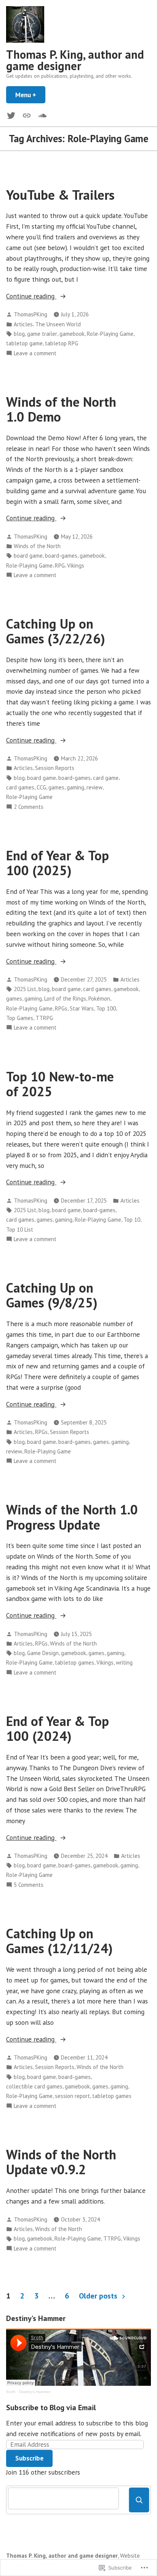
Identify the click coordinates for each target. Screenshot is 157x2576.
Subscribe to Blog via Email (51, 2408)
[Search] (139, 2500)
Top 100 (106, 1008)
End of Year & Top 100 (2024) (58, 1728)
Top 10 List (20, 1229)
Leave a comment (35, 354)
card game (106, 778)
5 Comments (29, 1885)
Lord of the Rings (65, 998)
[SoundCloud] (41, 115)
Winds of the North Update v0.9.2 (61, 2162)
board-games (61, 556)
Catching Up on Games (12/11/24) (59, 1941)
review (95, 787)
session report (72, 2096)
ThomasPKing (30, 314)
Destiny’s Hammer (35, 2392)
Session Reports (55, 768)
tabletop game (24, 343)
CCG (41, 787)
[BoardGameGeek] (27, 115)
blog (19, 334)
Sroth (11, 2392)
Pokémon (99, 998)
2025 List (25, 989)
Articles (23, 324)
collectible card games (34, 2086)
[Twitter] (13, 115)
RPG (60, 565)
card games (20, 787)
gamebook (72, 334)
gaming (75, 787)
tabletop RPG (62, 343)
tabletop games (74, 1663)
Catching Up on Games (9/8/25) (52, 1295)
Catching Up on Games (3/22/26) (56, 631)
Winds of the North (37, 546)
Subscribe (29, 2458)
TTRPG (44, 1018)
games (56, 787)
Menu (30, 95)
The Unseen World (58, 324)
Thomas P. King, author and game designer (75, 60)
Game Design (43, 1653)
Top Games (20, 1018)
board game (28, 556)
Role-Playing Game (110, 334)
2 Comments (29, 807)
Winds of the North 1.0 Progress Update (72, 1517)
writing (124, 1663)
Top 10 (132, 1220)
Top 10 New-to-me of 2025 (60, 1084)
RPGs (61, 1008)
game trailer (42, 334)
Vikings (76, 565)
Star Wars (82, 1008)
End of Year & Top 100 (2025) (58, 863)
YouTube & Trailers (60, 195)
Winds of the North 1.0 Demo (61, 409)
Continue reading (31, 296)
